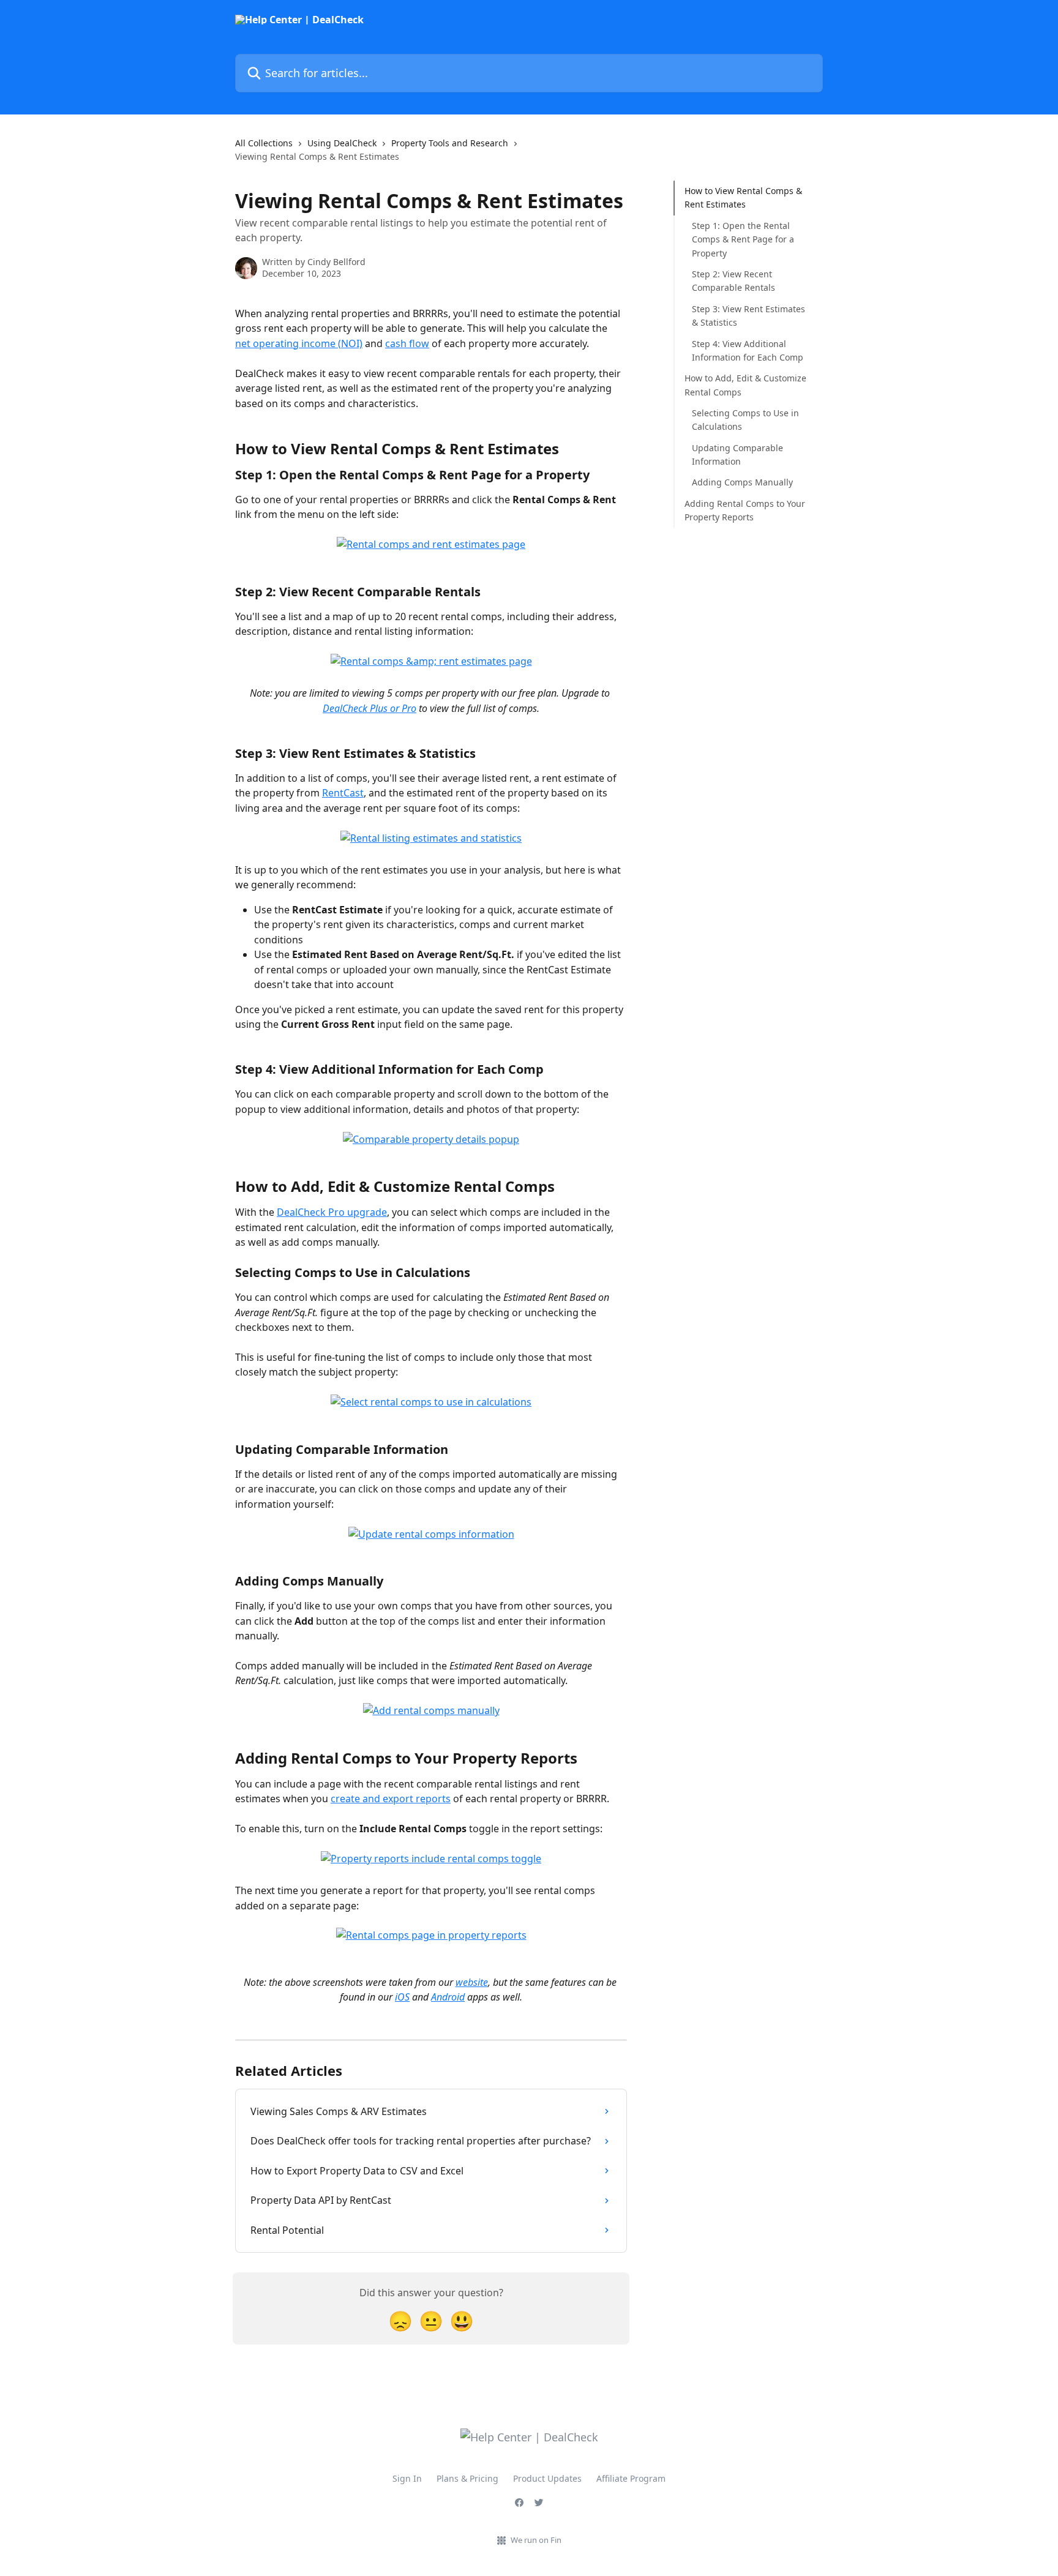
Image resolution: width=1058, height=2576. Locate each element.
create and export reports (391, 1799)
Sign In (407, 2478)
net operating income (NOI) (299, 343)
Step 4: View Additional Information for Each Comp (748, 350)
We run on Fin (536, 2540)
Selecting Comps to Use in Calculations (745, 420)
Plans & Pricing (467, 2478)
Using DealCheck (342, 143)
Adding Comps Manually (742, 482)
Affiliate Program (631, 2478)
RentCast (343, 793)
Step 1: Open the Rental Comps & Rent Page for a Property (743, 239)
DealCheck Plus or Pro (370, 708)
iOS (402, 1997)
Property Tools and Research (450, 143)
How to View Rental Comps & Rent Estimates (743, 197)
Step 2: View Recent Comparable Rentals (733, 281)
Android (448, 1997)
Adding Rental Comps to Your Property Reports (745, 510)
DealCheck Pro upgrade (332, 1212)
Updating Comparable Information (737, 455)
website (472, 1982)
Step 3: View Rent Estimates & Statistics (748, 316)
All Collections (264, 143)
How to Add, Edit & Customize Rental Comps (745, 385)
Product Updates (547, 2478)
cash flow (407, 343)
